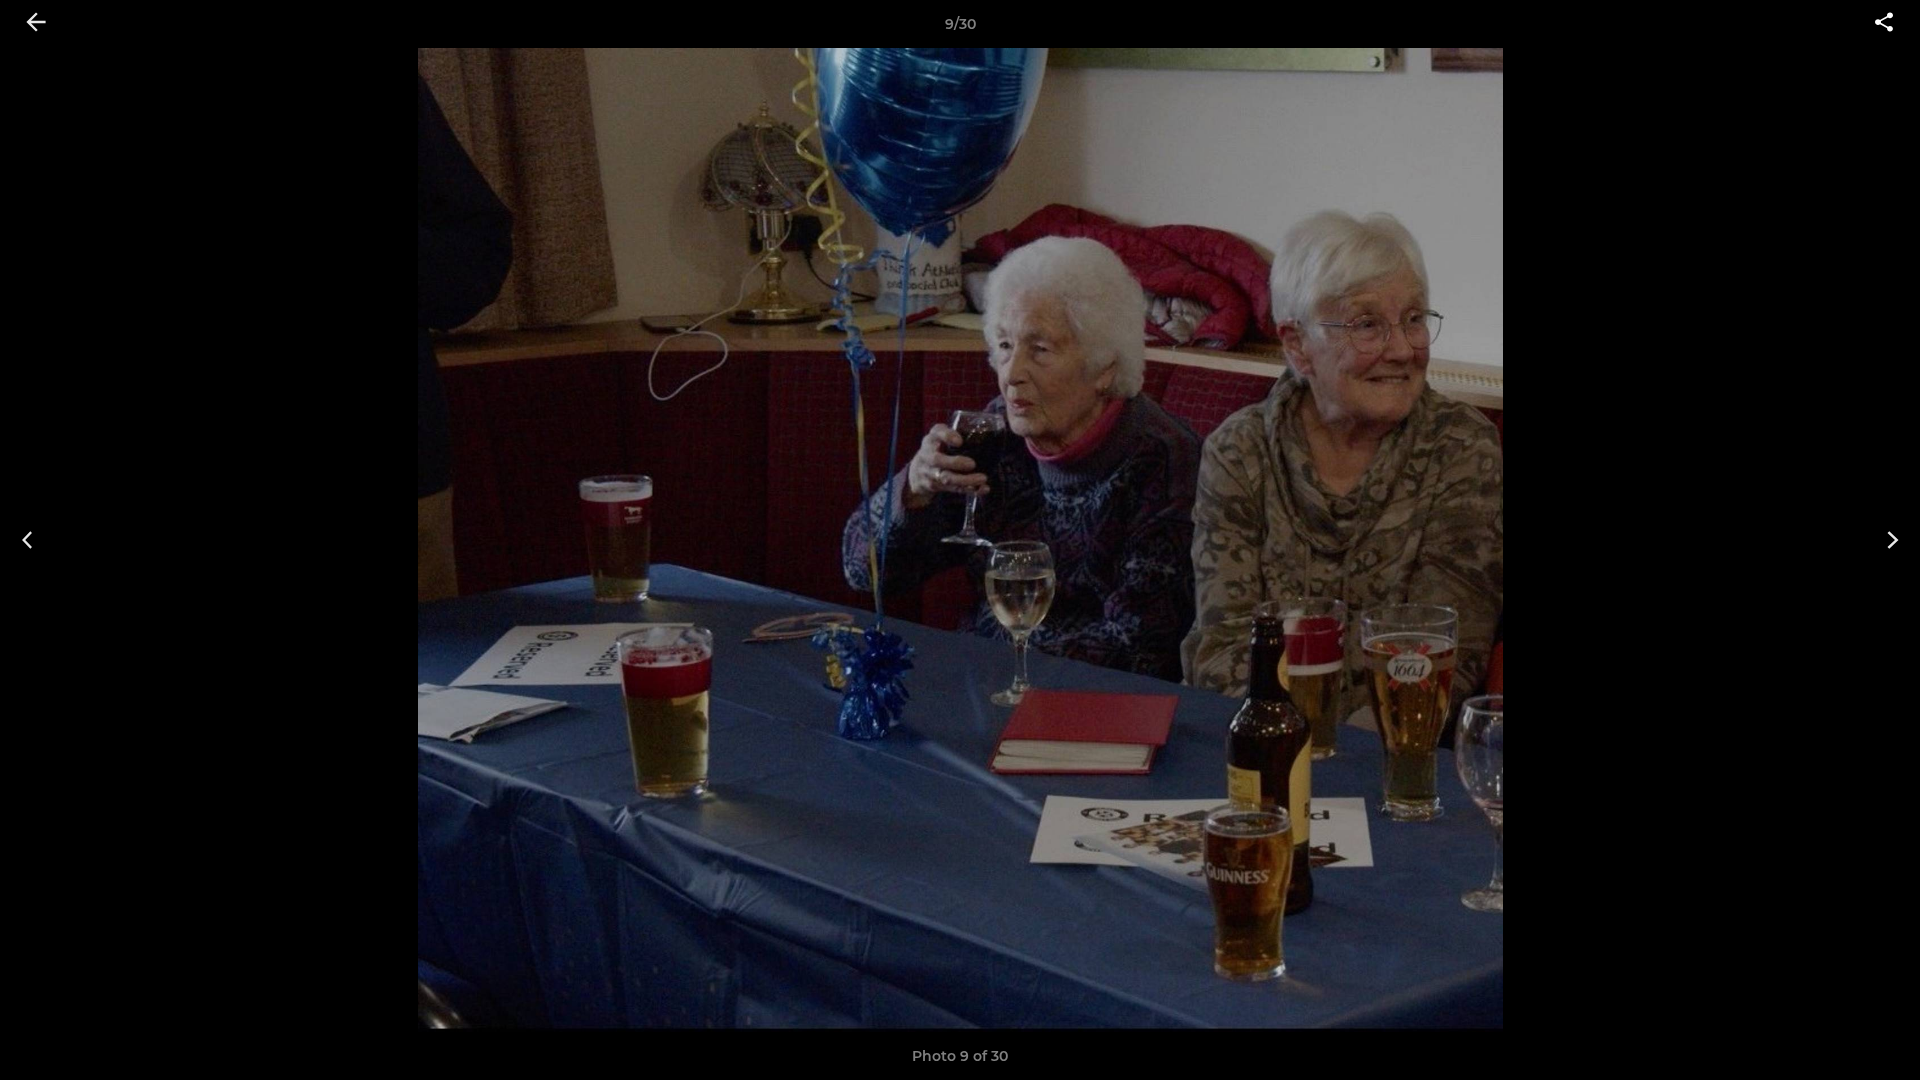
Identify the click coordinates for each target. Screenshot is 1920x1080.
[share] (1884, 24)
